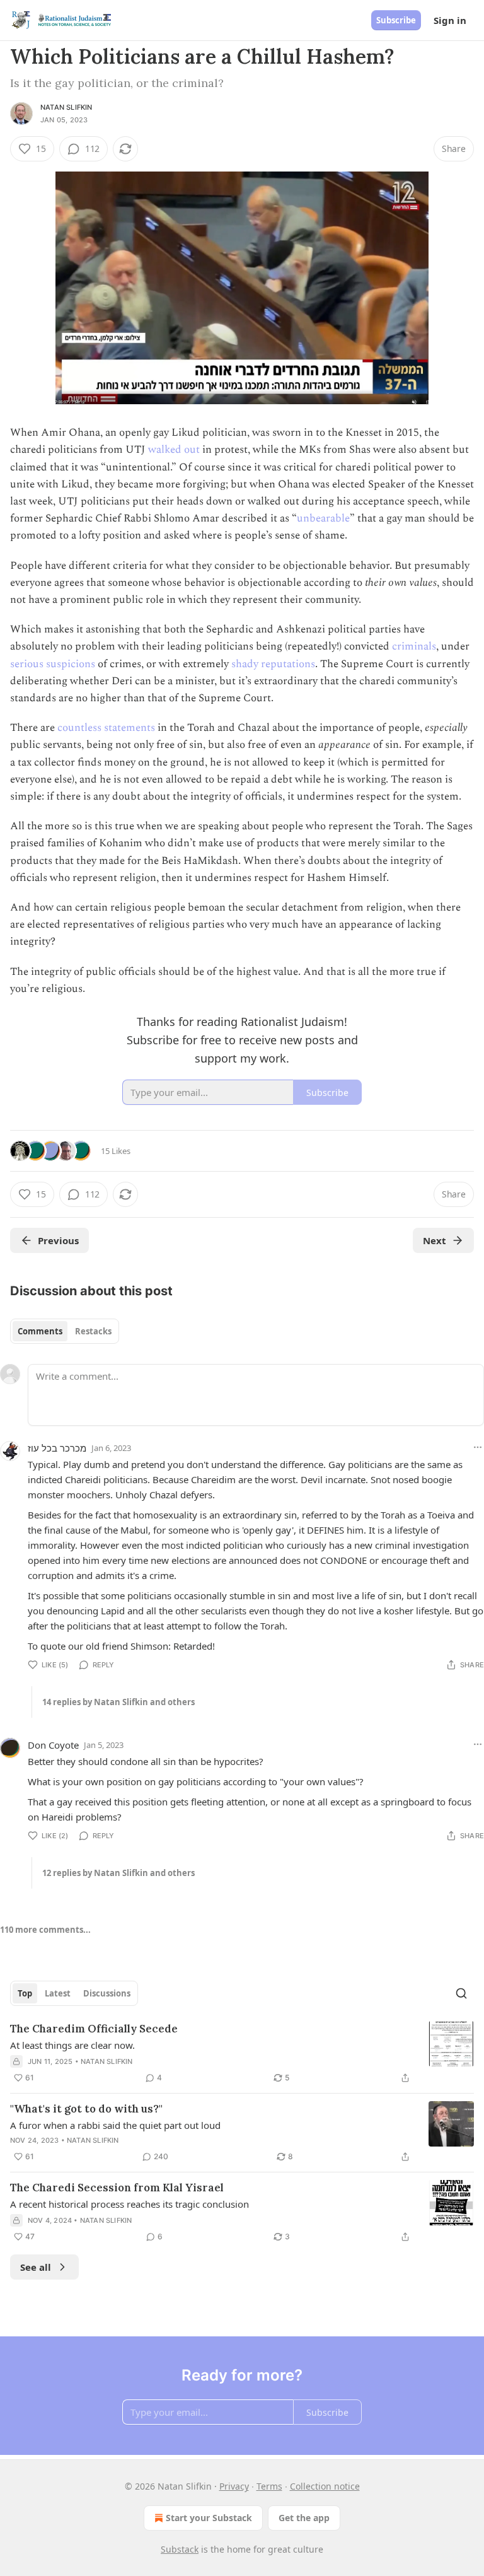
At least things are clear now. (72, 2045)
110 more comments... (45, 1930)
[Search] (461, 1993)
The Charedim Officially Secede (94, 2029)
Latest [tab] (58, 1993)
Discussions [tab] (107, 1993)
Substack (180, 2549)
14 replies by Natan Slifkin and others (118, 1702)
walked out (174, 450)
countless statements (106, 728)
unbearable (323, 518)
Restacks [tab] (93, 1331)
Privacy (234, 2486)
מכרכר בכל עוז (57, 1448)
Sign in (450, 20)
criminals (414, 646)
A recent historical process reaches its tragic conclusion (130, 2204)
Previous (58, 1240)
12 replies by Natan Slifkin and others (118, 1873)
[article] (242, 2053)
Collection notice (325, 2486)
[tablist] (65, 1331)
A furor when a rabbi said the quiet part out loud (115, 2125)
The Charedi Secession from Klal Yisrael (117, 2188)
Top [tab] (25, 1993)
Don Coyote (53, 1745)
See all (36, 2267)
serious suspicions (53, 664)
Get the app (304, 2518)
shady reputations (273, 664)
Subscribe (396, 20)
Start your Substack (209, 2518)
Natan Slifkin (66, 107)
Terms (269, 2486)
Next (435, 1240)
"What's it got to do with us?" (86, 2109)
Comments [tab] (40, 1331)
